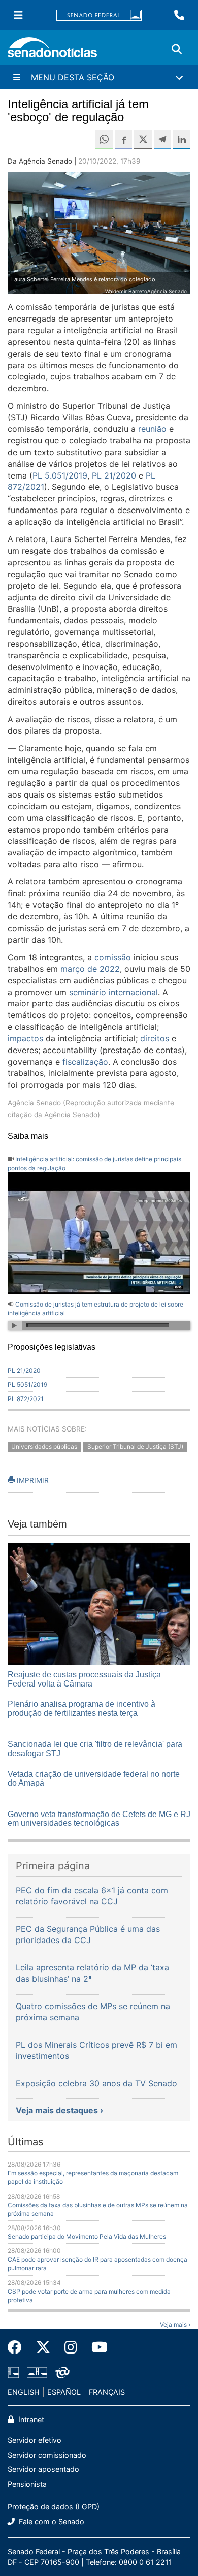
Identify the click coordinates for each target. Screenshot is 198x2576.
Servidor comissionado (47, 2455)
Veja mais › (175, 2324)
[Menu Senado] (18, 15)
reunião (152, 429)
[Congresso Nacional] (37, 2372)
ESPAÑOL (64, 2392)
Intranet (30, 2419)
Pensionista (27, 2484)
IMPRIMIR (32, 1480)
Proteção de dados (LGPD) (54, 2507)
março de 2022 (90, 969)
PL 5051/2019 (27, 1385)
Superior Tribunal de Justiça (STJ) (135, 1447)
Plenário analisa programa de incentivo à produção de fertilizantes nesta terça (81, 1709)
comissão (113, 957)
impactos (25, 1038)
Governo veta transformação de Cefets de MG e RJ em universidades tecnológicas (99, 1819)
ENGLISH (24, 2392)
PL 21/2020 (114, 475)
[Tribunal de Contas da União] (62, 2372)
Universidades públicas (44, 1447)
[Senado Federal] (99, 15)
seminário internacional (113, 992)
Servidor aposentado (43, 2469)
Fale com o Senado (51, 2521)
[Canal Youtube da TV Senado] (96, 2347)
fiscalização (85, 1062)
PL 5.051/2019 (60, 475)
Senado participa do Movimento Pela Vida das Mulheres (87, 2236)
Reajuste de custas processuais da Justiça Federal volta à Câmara (84, 1679)
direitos (155, 1038)
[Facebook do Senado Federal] (18, 2347)
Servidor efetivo (35, 2440)
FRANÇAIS (107, 2392)
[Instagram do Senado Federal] (71, 2347)
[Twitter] (43, 2347)
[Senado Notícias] (52, 51)
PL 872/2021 (26, 1399)
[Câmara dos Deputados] (13, 2372)
